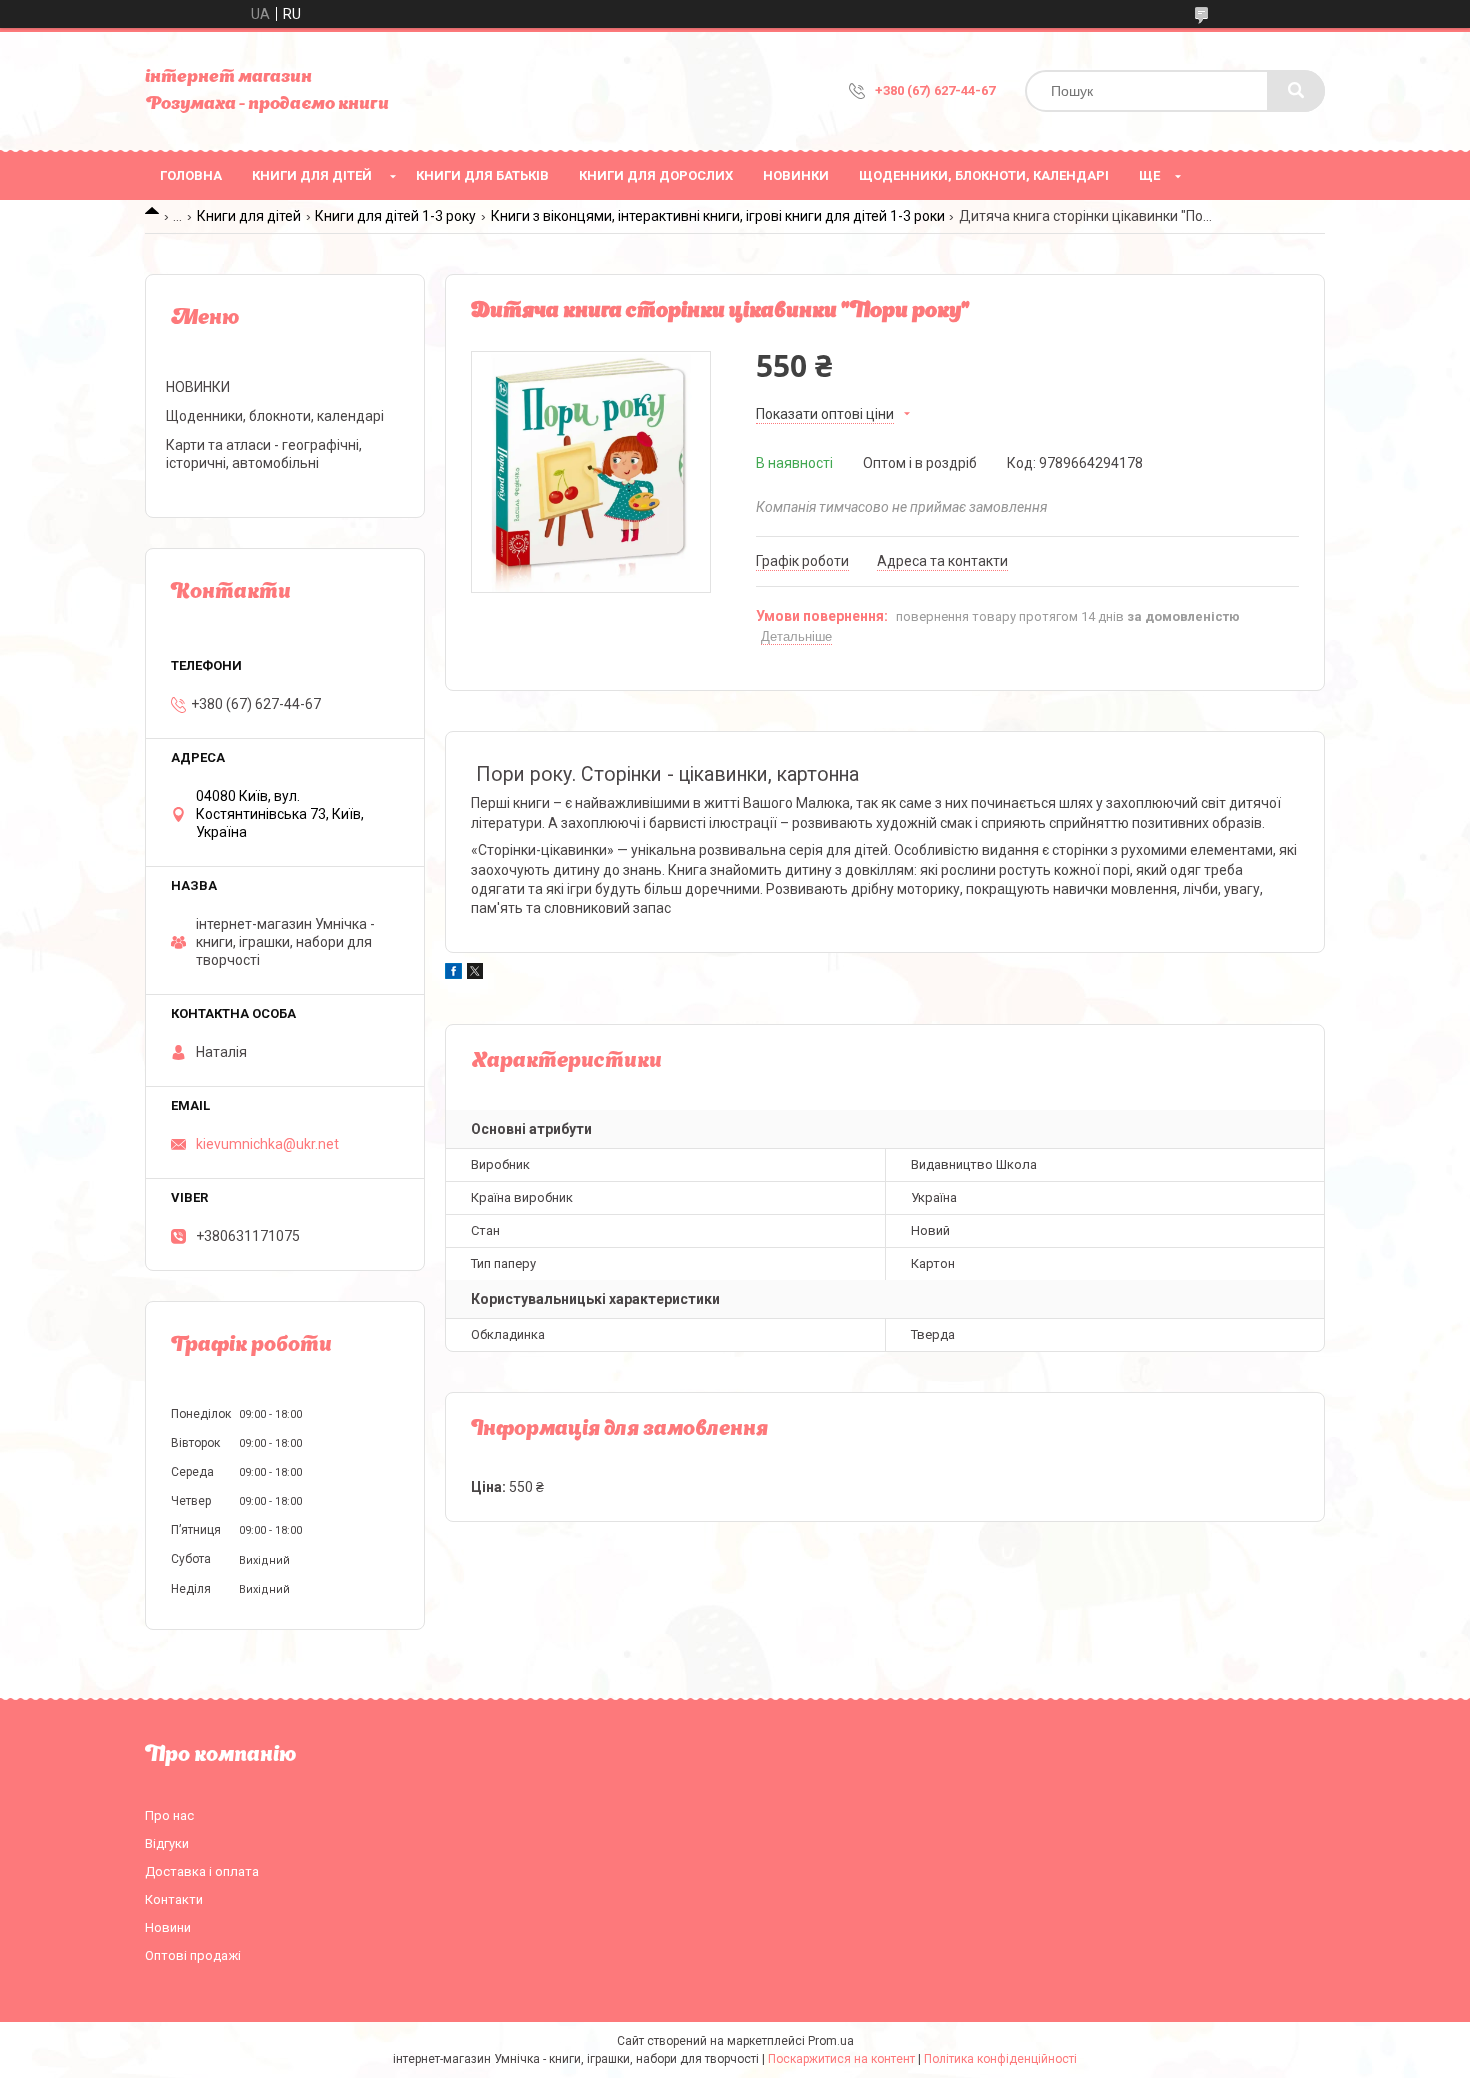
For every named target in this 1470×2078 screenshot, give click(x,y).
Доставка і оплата (202, 1871)
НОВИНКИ (796, 175)
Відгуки (167, 1843)
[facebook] (453, 974)
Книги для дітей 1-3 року (395, 216)
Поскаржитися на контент (841, 2059)
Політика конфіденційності (1000, 2059)
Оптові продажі (193, 1955)
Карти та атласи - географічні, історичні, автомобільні (264, 454)
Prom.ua (831, 2041)
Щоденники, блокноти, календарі (984, 175)
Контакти (174, 1899)
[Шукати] (1296, 91)
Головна (191, 175)
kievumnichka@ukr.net (267, 1144)
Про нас (169, 1815)
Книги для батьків (482, 175)
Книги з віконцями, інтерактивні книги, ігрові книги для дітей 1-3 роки (718, 216)
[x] (475, 974)
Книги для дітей (312, 175)
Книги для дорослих (656, 175)
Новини (168, 1927)
